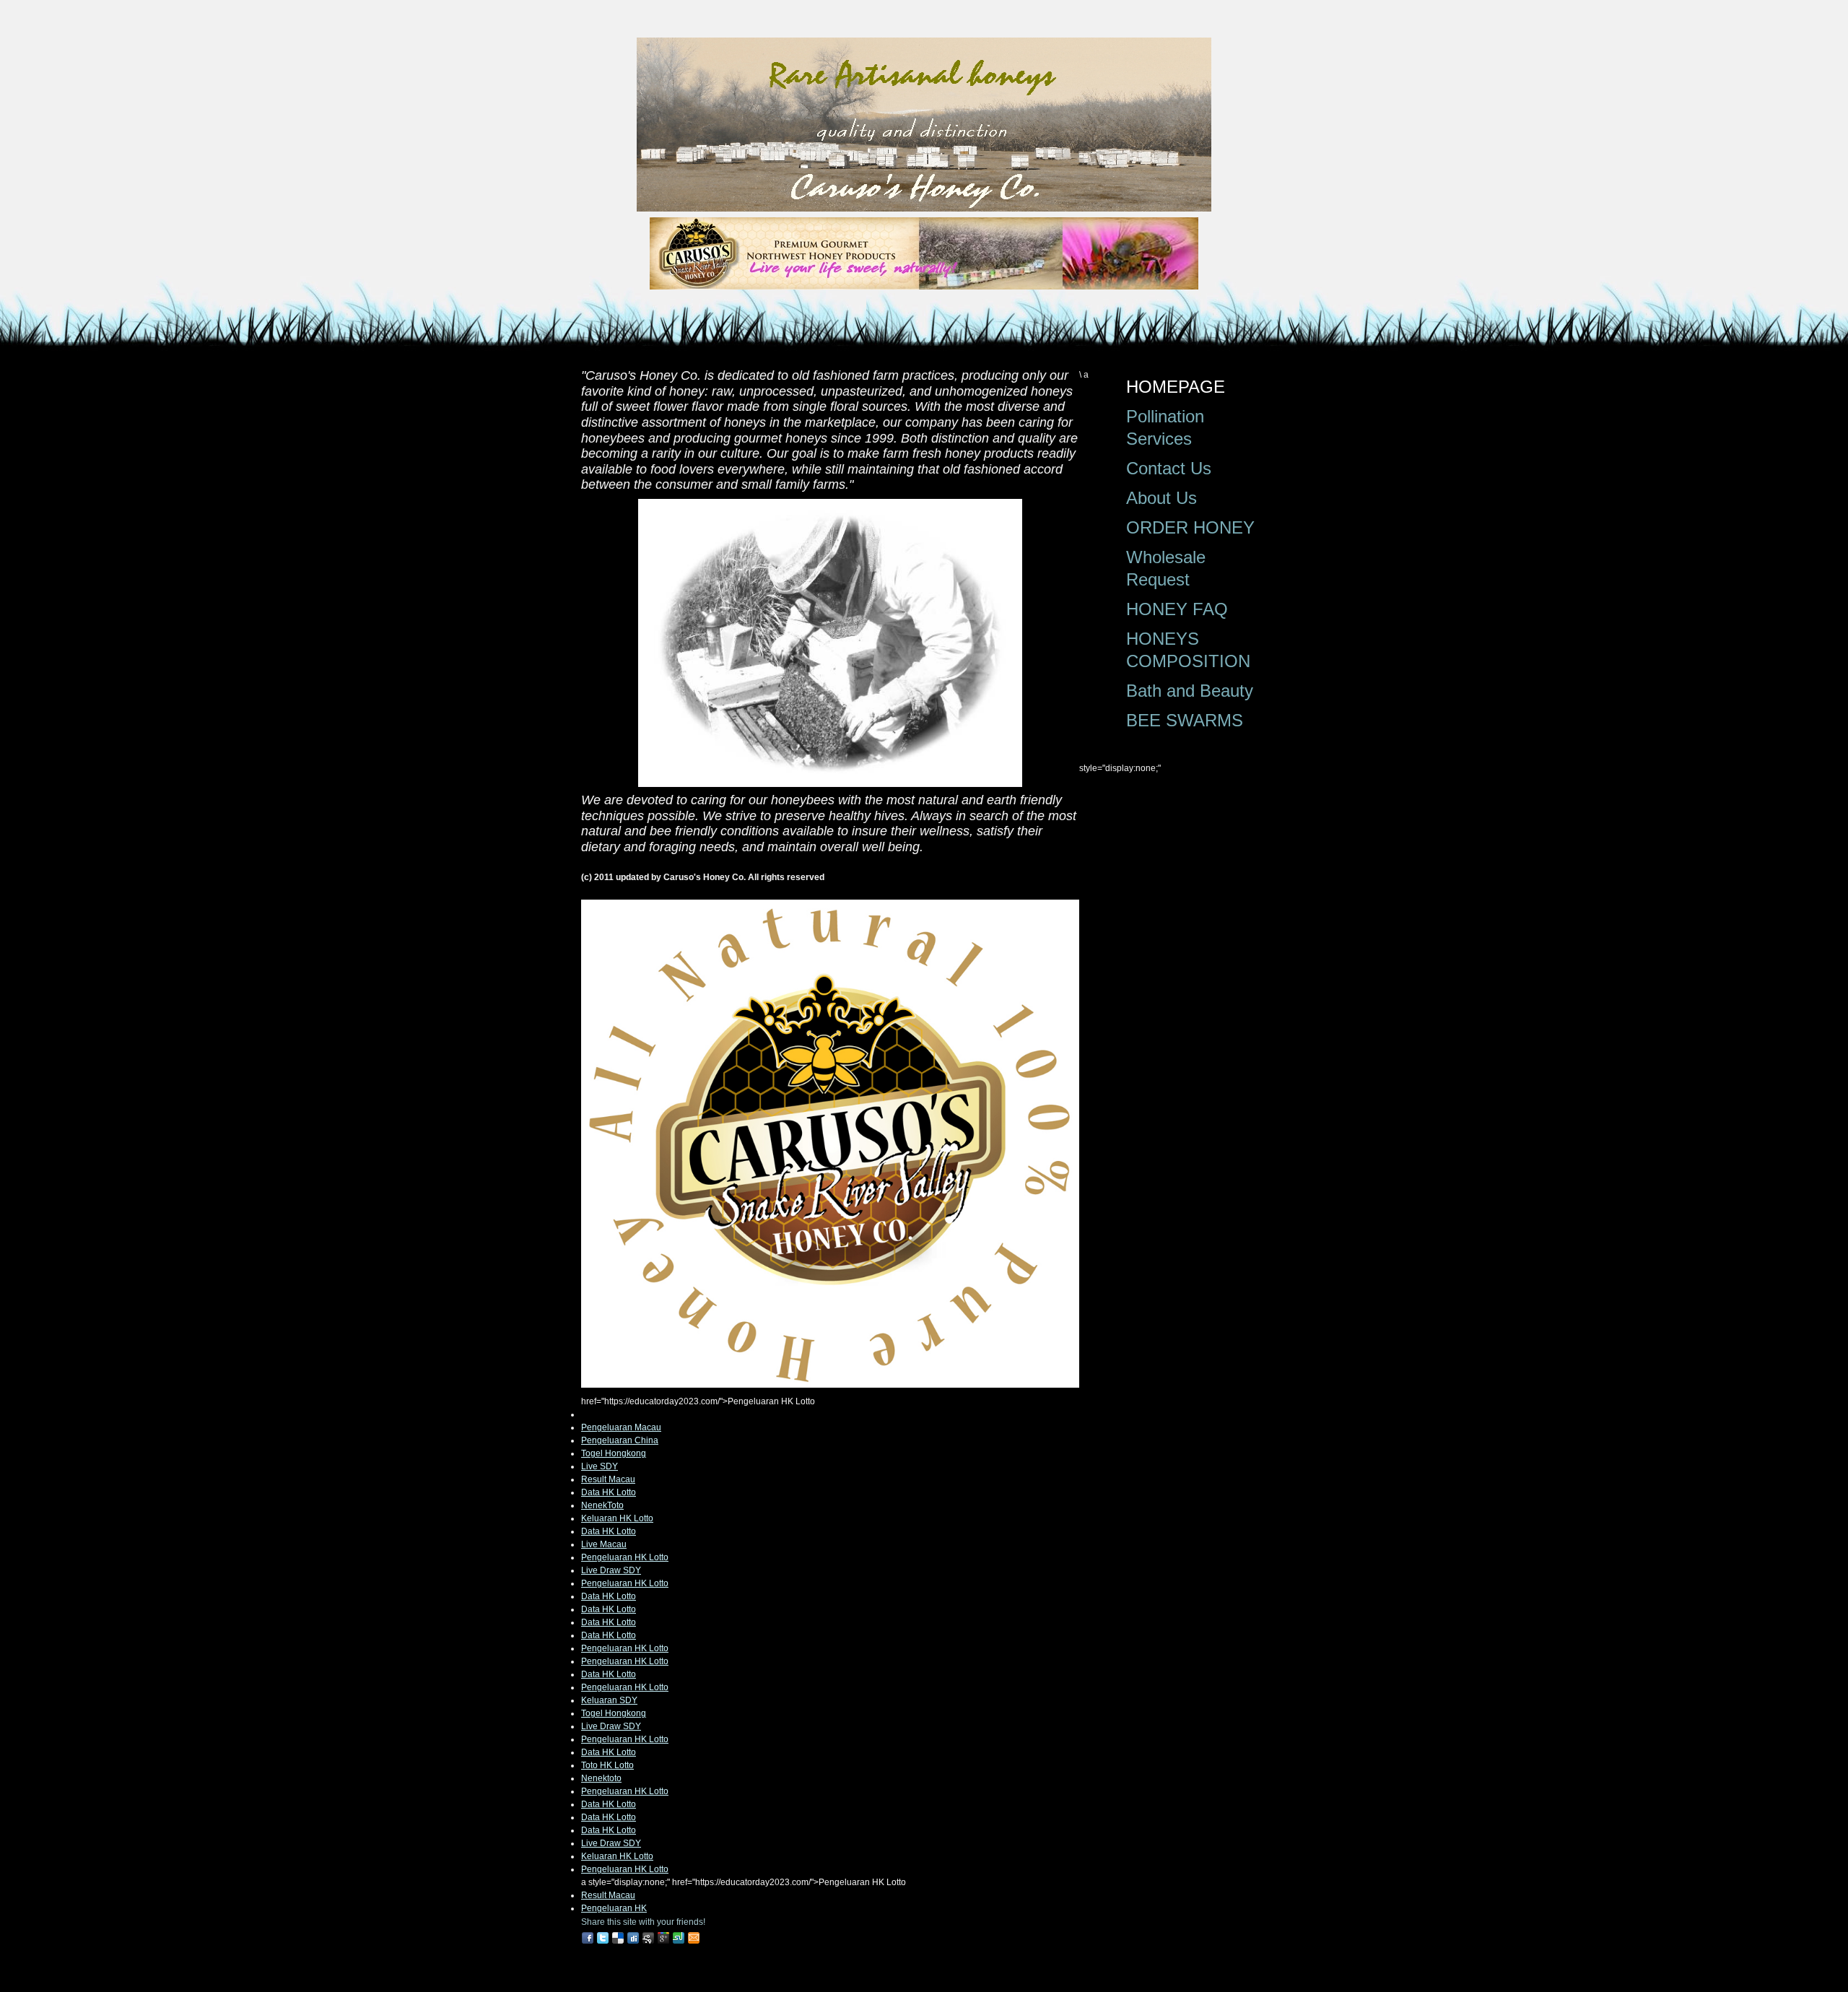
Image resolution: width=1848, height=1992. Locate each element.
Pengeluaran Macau (621, 1427)
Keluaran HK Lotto (617, 1518)
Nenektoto (601, 1778)
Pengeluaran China (620, 1440)
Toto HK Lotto (607, 1765)
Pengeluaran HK (614, 1908)
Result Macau (608, 1479)
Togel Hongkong (614, 1453)
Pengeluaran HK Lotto (625, 1557)
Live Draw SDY (611, 1570)
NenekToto (602, 1505)
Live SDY (600, 1466)
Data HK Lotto (609, 1492)
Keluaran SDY (609, 1700)
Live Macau (604, 1544)
